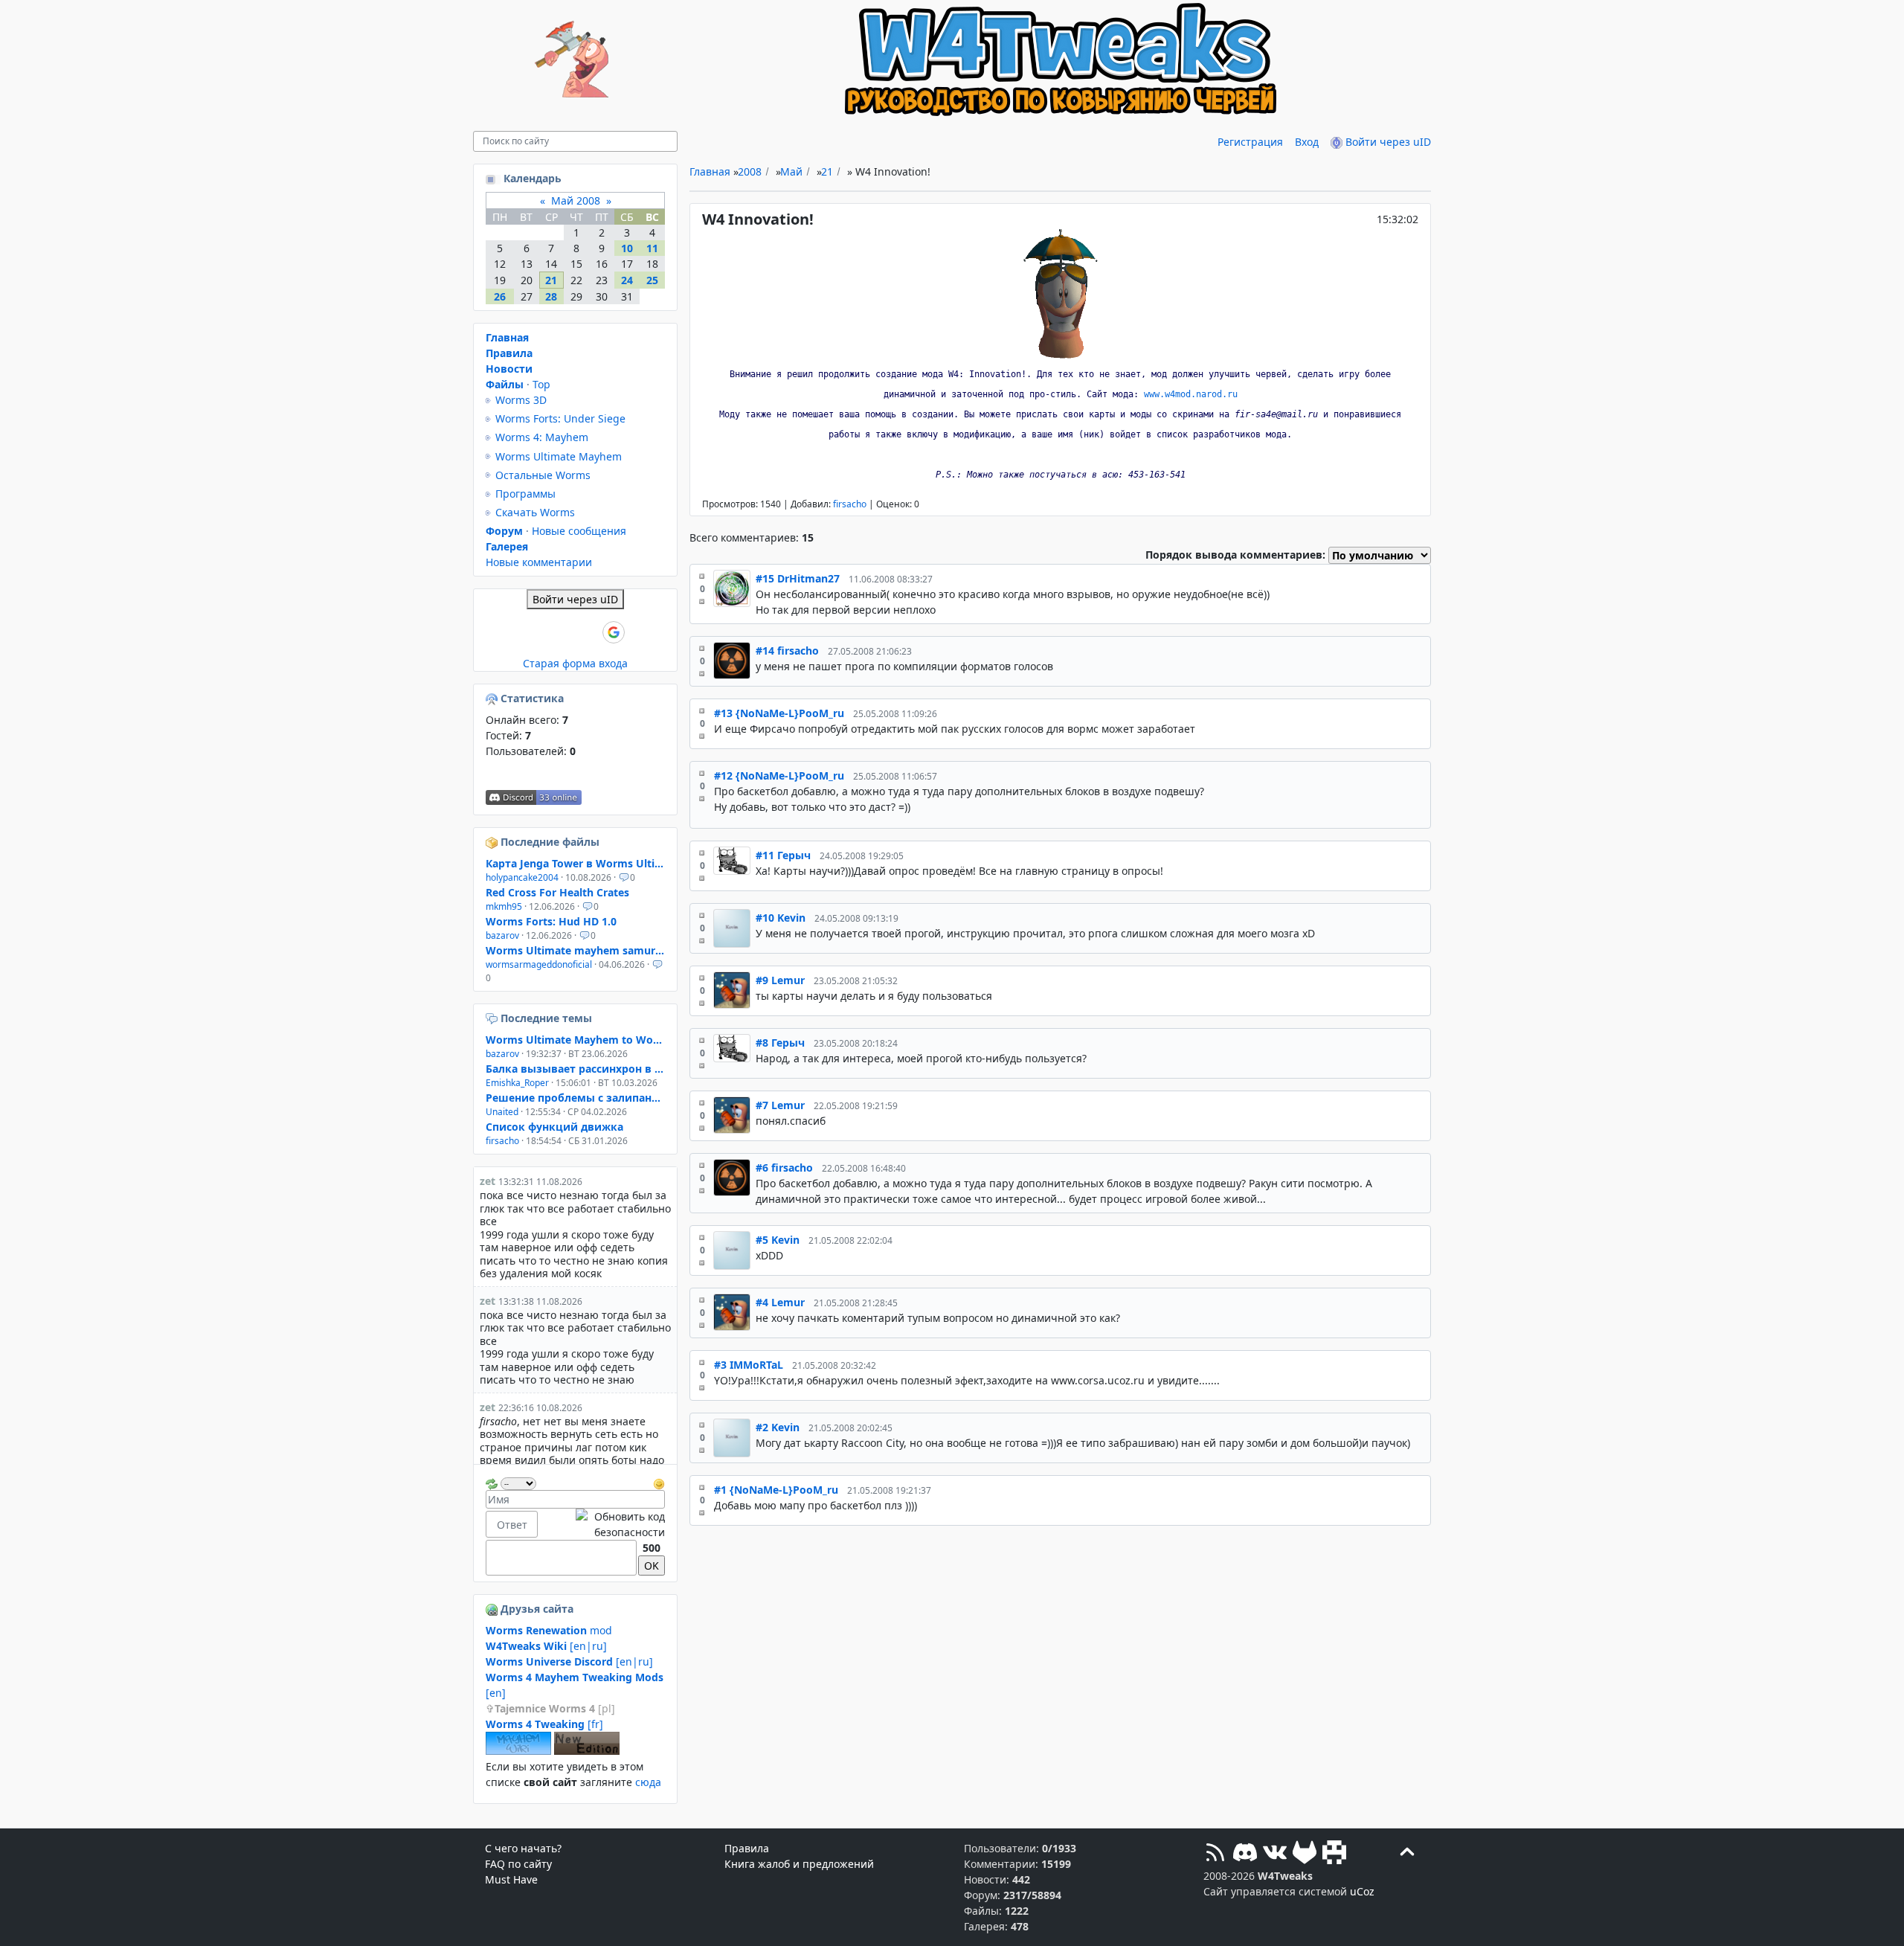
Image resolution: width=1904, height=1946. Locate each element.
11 (652, 248)
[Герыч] (732, 866)
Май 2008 (576, 200)
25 (652, 280)
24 (627, 280)
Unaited (502, 1112)
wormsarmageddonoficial (539, 964)
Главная (710, 171)
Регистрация (1250, 142)
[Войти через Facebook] (563, 632)
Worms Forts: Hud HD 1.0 (551, 921)
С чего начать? (523, 1848)
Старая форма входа (575, 663)
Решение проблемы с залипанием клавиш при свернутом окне (575, 1098)
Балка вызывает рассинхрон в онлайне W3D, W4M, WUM (575, 1069)
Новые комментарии (539, 562)
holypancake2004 (522, 877)
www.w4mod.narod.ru (1191, 394)
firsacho (850, 504)
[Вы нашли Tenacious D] (493, 1018)
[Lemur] (732, 991)
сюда (648, 1782)
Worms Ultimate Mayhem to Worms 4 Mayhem (575, 1040)
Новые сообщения (579, 531)
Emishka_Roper (517, 1083)
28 (551, 296)
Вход (1307, 142)
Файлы (505, 384)
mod (549, 1630)
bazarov (502, 935)
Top (541, 384)
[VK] (1275, 1854)
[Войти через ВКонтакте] (538, 632)
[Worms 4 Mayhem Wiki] (518, 1751)
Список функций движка (554, 1127)
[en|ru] (546, 1646)
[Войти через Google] (614, 632)
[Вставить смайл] (659, 1482)
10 (627, 248)
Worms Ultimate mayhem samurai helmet (575, 950)
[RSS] (1215, 1854)
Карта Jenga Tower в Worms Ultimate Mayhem (575, 863)
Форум (504, 531)
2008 (750, 171)
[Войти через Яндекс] (588, 632)
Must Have (511, 1879)
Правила (509, 353)
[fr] (544, 1724)
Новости (509, 369)
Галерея (507, 546)
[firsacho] (732, 661)
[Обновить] (492, 1482)
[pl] (555, 1708)
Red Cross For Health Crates (557, 892)
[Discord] (1245, 1854)
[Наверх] (1407, 1854)
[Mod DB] (1334, 1854)
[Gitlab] (1305, 1854)
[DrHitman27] (732, 594)
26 (500, 296)
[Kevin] (732, 928)
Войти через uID (1387, 142)
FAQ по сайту (518, 1864)
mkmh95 (504, 906)
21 (827, 171)
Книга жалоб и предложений (799, 1864)
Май (791, 171)
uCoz (1362, 1891)
